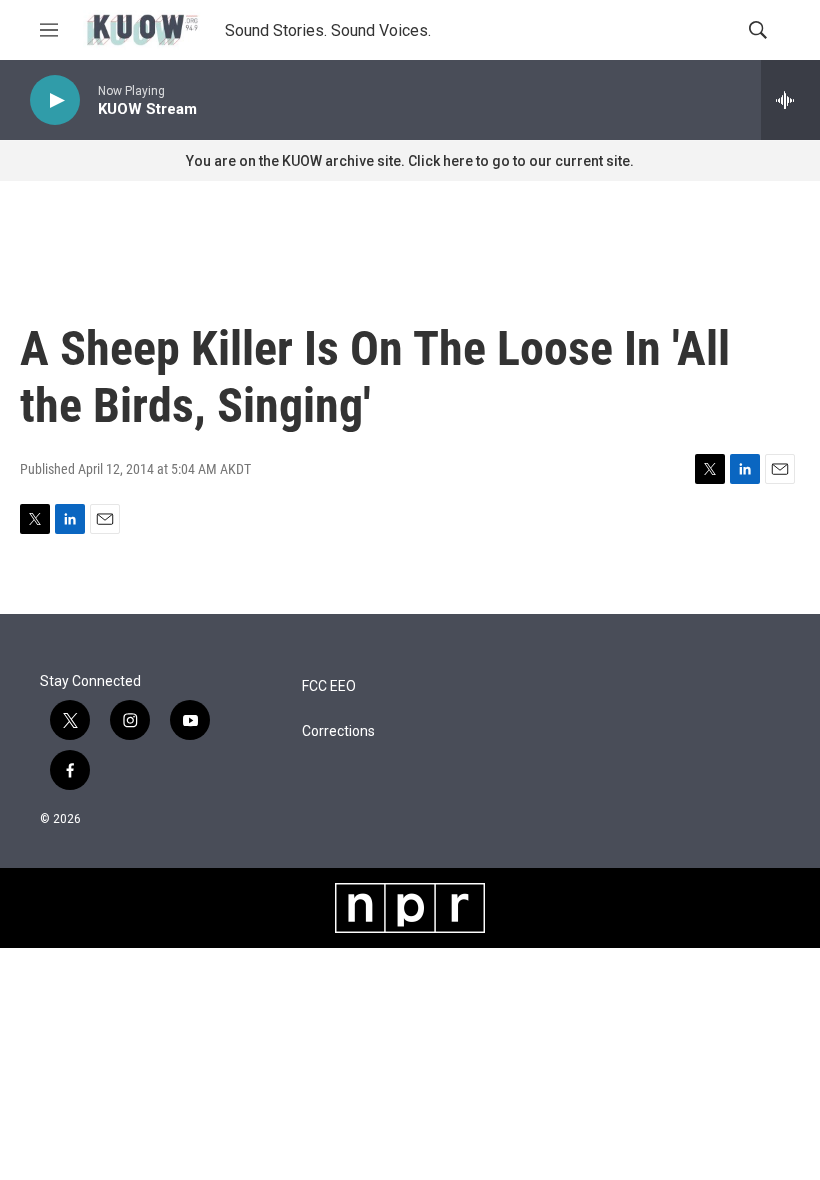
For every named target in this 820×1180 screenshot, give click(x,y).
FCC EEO (329, 686)
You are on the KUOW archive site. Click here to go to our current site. (410, 161)
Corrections (338, 731)
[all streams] (790, 100)
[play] (55, 100)
